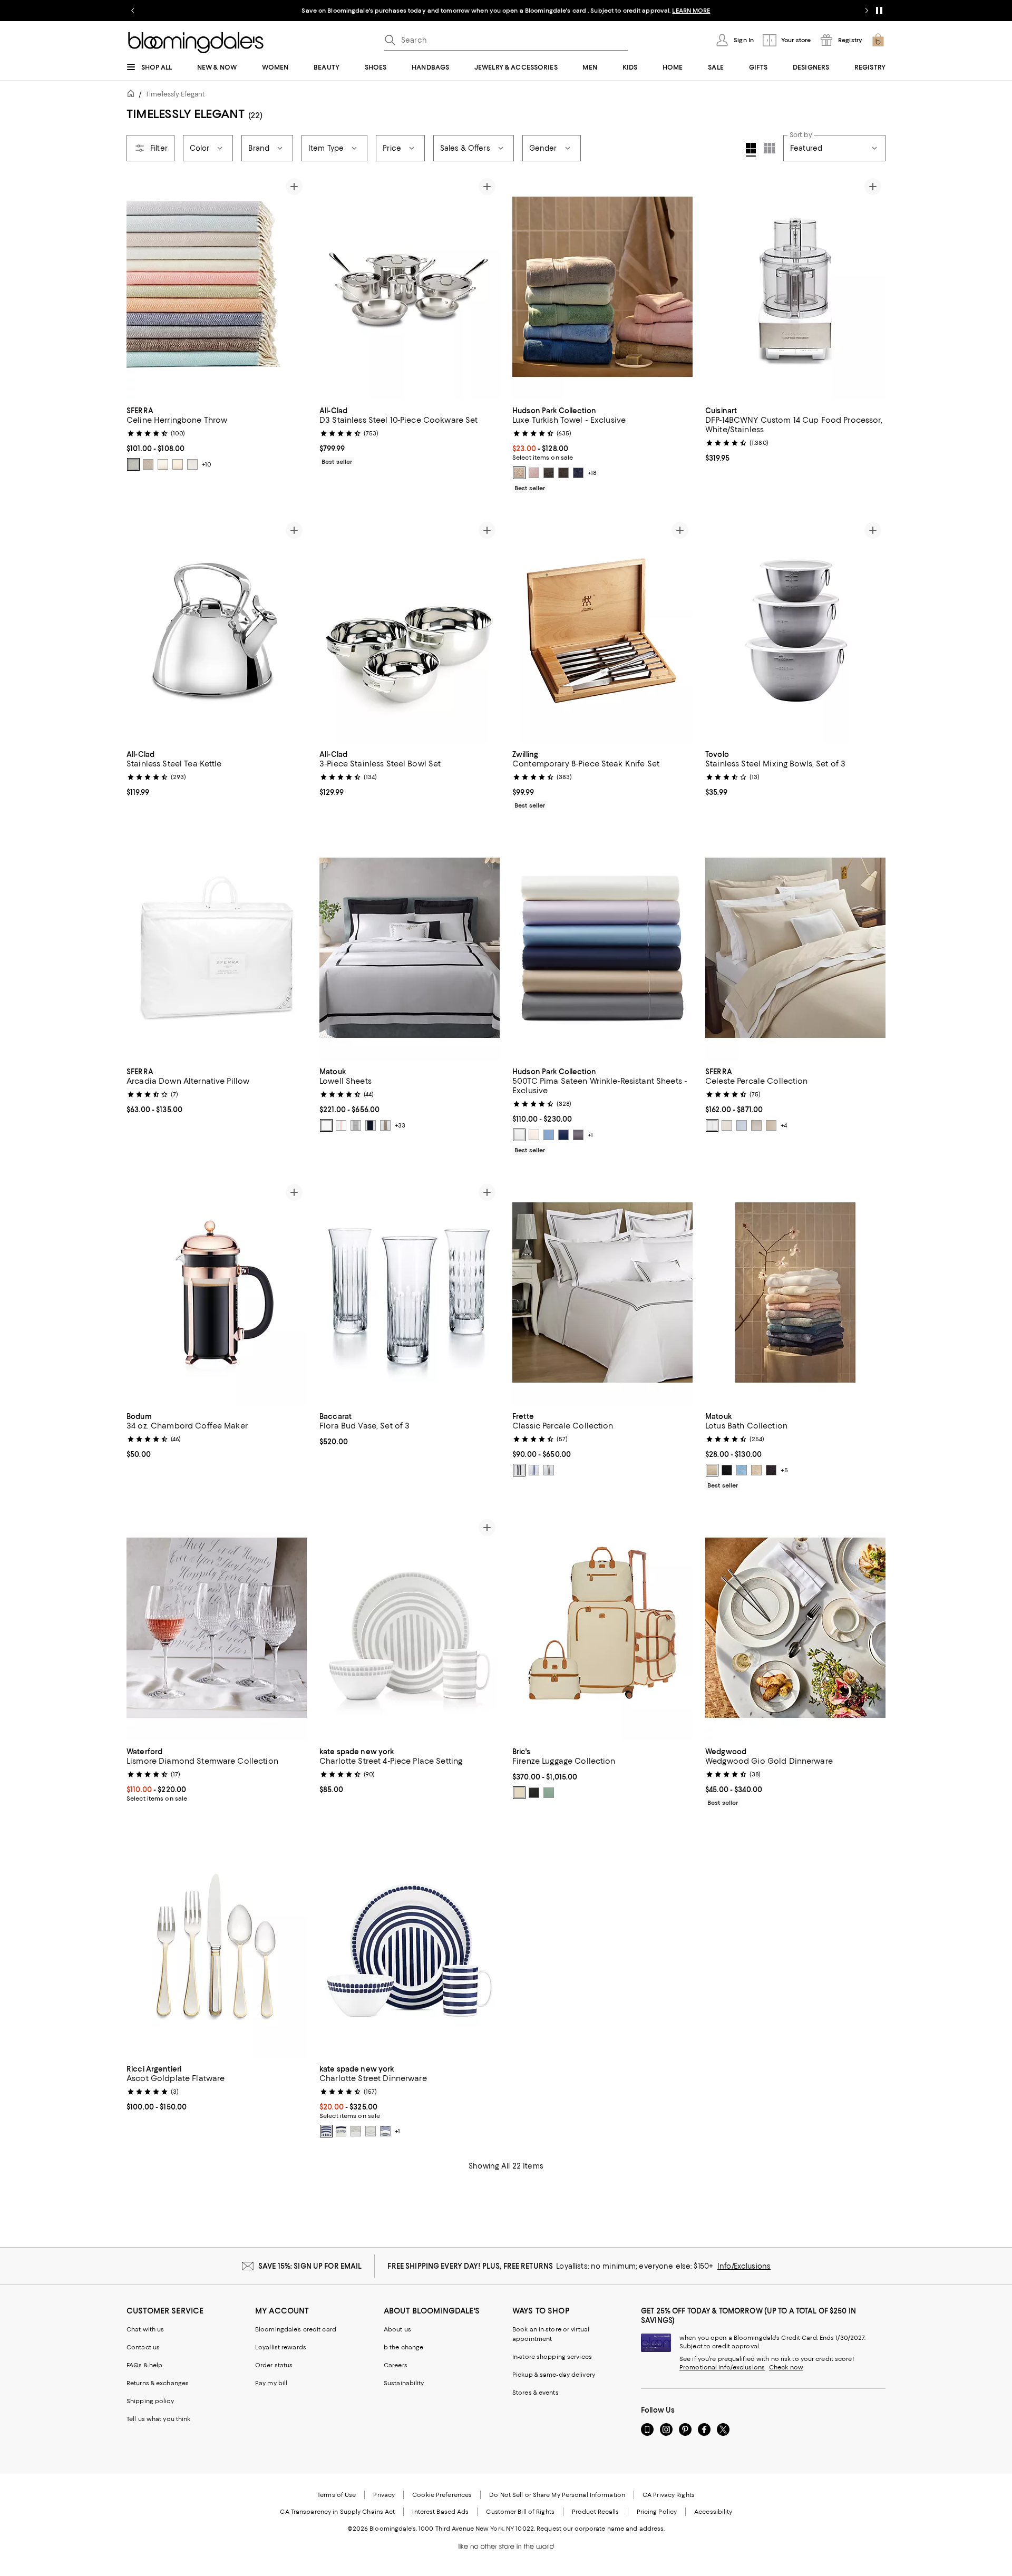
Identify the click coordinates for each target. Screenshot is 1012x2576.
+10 (207, 464)
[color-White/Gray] (519, 1470)
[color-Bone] (326, 1125)
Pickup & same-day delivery (554, 2375)
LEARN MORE (691, 11)
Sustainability (404, 2383)
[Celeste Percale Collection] (795, 948)
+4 (784, 1125)
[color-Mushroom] (148, 464)
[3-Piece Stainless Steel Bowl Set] (410, 630)
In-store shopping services (552, 2357)
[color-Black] (563, 473)
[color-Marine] (563, 1135)
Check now (786, 2367)
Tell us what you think (158, 2419)
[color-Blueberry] (578, 473)
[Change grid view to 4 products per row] (751, 150)
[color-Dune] (756, 1470)
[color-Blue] (742, 1125)
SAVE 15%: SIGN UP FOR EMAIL (310, 2266)
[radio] (133, 464)
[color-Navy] (371, 1125)
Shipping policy (150, 2401)
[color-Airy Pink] (534, 473)
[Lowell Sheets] (410, 948)
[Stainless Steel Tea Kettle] (217, 630)
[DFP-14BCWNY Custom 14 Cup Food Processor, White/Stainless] (795, 287)
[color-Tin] (192, 464)
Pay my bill (271, 2383)
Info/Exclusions (744, 2266)
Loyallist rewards (281, 2347)
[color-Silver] (356, 1125)
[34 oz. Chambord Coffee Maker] (217, 1292)
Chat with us (145, 2329)
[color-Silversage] (163, 464)
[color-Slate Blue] (133, 464)
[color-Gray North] (371, 2131)
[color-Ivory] (534, 1135)
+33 (400, 1125)
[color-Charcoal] (578, 1135)
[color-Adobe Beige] (519, 473)
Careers (396, 2365)
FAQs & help (144, 2365)
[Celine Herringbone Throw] (217, 287)
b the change (403, 2347)
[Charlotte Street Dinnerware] (410, 1945)
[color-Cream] (519, 1793)
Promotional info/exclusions (722, 2367)
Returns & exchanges (158, 2383)
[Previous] (139, 287)
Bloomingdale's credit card (296, 2329)
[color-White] (519, 1135)
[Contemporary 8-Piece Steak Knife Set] (602, 630)
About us (397, 2329)
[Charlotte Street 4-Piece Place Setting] (410, 1628)
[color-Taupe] (178, 464)
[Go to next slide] (867, 11)
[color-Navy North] (326, 2131)
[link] (217, 438)
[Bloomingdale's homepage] (133, 95)
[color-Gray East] (356, 2131)
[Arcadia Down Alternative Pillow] (217, 948)
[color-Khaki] (385, 1125)
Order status (274, 2365)
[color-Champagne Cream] (712, 1470)
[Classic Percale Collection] (602, 1292)
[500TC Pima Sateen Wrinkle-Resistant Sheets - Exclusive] (602, 948)
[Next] (294, 287)
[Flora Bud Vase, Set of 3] (410, 1292)
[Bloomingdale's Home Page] (196, 43)
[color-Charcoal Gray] (549, 473)
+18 (592, 473)
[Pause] (879, 11)
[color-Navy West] (385, 2131)
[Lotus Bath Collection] (795, 1292)
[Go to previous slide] (133, 11)
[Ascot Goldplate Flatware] (217, 1945)
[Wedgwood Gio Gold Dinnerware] (795, 1628)
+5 (784, 1470)
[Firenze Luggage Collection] (602, 1628)
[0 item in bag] (878, 40)
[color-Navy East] (341, 2131)
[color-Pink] (341, 1125)
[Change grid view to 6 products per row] (770, 148)
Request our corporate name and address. (601, 2529)
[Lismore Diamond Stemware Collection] (217, 1628)
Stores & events (536, 2393)
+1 (590, 1135)
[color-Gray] (756, 1125)
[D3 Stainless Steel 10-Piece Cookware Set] (410, 287)
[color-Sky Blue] (742, 1470)
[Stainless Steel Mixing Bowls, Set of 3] (795, 630)
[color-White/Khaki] (549, 1470)
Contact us (143, 2347)
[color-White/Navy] (534, 1470)
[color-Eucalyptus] (549, 1793)
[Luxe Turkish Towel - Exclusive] (602, 287)
